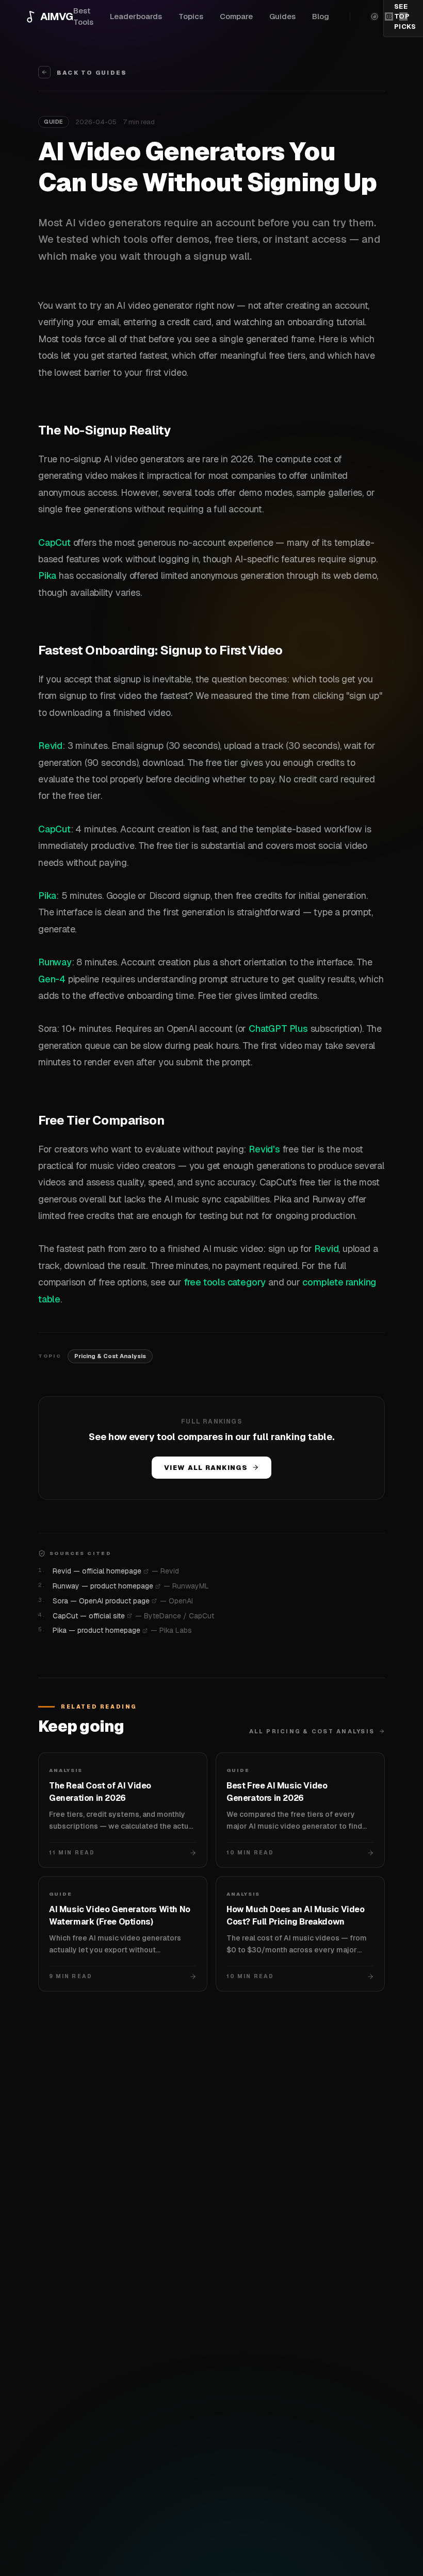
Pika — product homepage (96, 1630)
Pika (47, 575)
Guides (282, 16)
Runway (55, 962)
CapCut (54, 542)
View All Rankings (206, 1468)
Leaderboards (136, 16)
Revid (50, 746)
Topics (191, 16)
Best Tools (83, 16)
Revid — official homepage (97, 1571)
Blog (321, 16)
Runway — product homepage (103, 1586)
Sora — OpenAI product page (101, 1601)
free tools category (225, 1282)
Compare (236, 16)
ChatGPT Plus (278, 1028)
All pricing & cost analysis (312, 1731)
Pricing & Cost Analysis (110, 1356)
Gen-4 (52, 979)
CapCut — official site (89, 1616)
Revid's (264, 1149)
